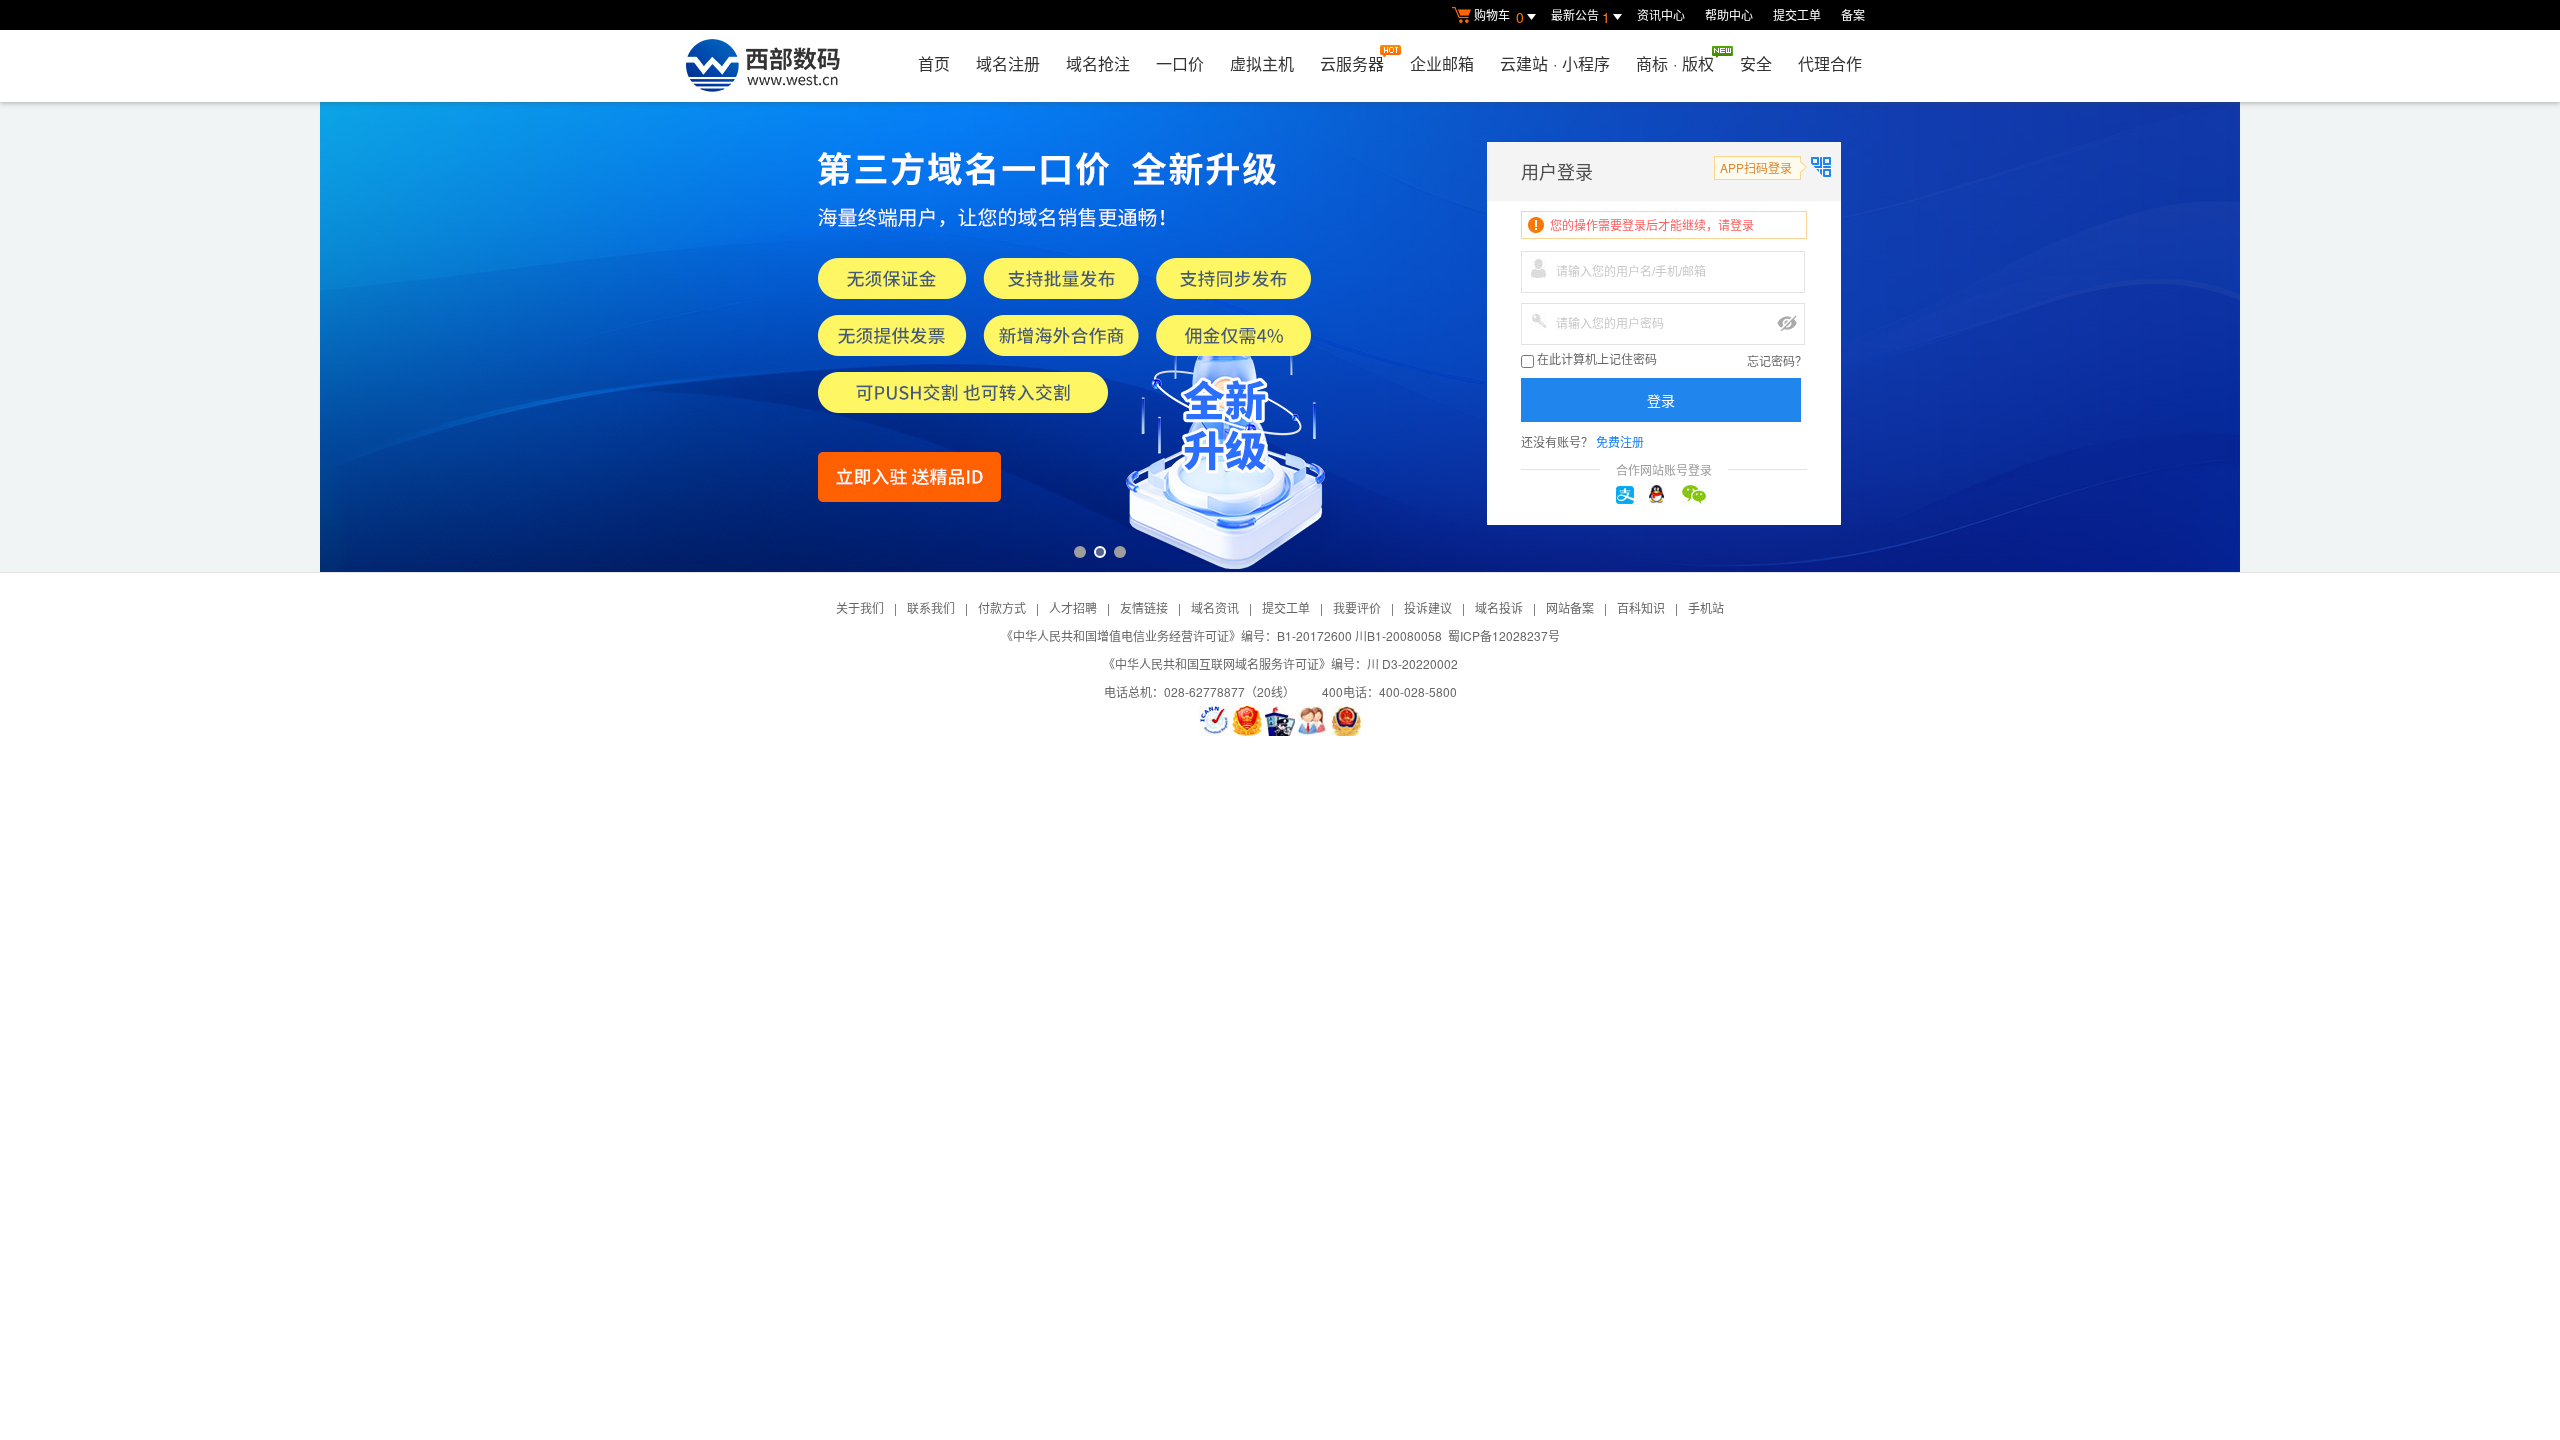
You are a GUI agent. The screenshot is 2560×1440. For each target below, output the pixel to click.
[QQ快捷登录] (1664, 495)
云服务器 (1352, 63)
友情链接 (1144, 607)
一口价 (1180, 63)
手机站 (1706, 607)
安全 (1756, 63)
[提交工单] (1313, 721)
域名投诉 (1499, 607)
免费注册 (1620, 441)
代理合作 (1830, 63)
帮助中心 (1729, 14)
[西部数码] (762, 66)
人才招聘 (1073, 607)
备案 (1853, 14)
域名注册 (1008, 63)
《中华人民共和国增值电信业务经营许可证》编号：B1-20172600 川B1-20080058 (1221, 635)
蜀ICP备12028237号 (1504, 635)
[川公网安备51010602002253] (1346, 721)
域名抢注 (1098, 63)
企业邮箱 (1442, 63)
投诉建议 (1428, 607)
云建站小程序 (1555, 63)
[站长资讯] (1280, 721)
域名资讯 (1215, 607)
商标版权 (1675, 63)
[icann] (1214, 721)
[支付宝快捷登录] (1631, 495)
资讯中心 (1661, 14)
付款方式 (1002, 607)
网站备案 (1570, 607)
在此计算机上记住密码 (1595, 360)
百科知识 (1641, 607)
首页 (934, 63)
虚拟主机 (1262, 63)
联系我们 (931, 607)
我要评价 (1357, 607)
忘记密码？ (1777, 360)
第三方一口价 (1280, 337)
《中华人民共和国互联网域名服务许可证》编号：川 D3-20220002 (1280, 663)
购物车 (1499, 16)
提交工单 (1797, 14)
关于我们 (860, 607)
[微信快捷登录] (1697, 495)
